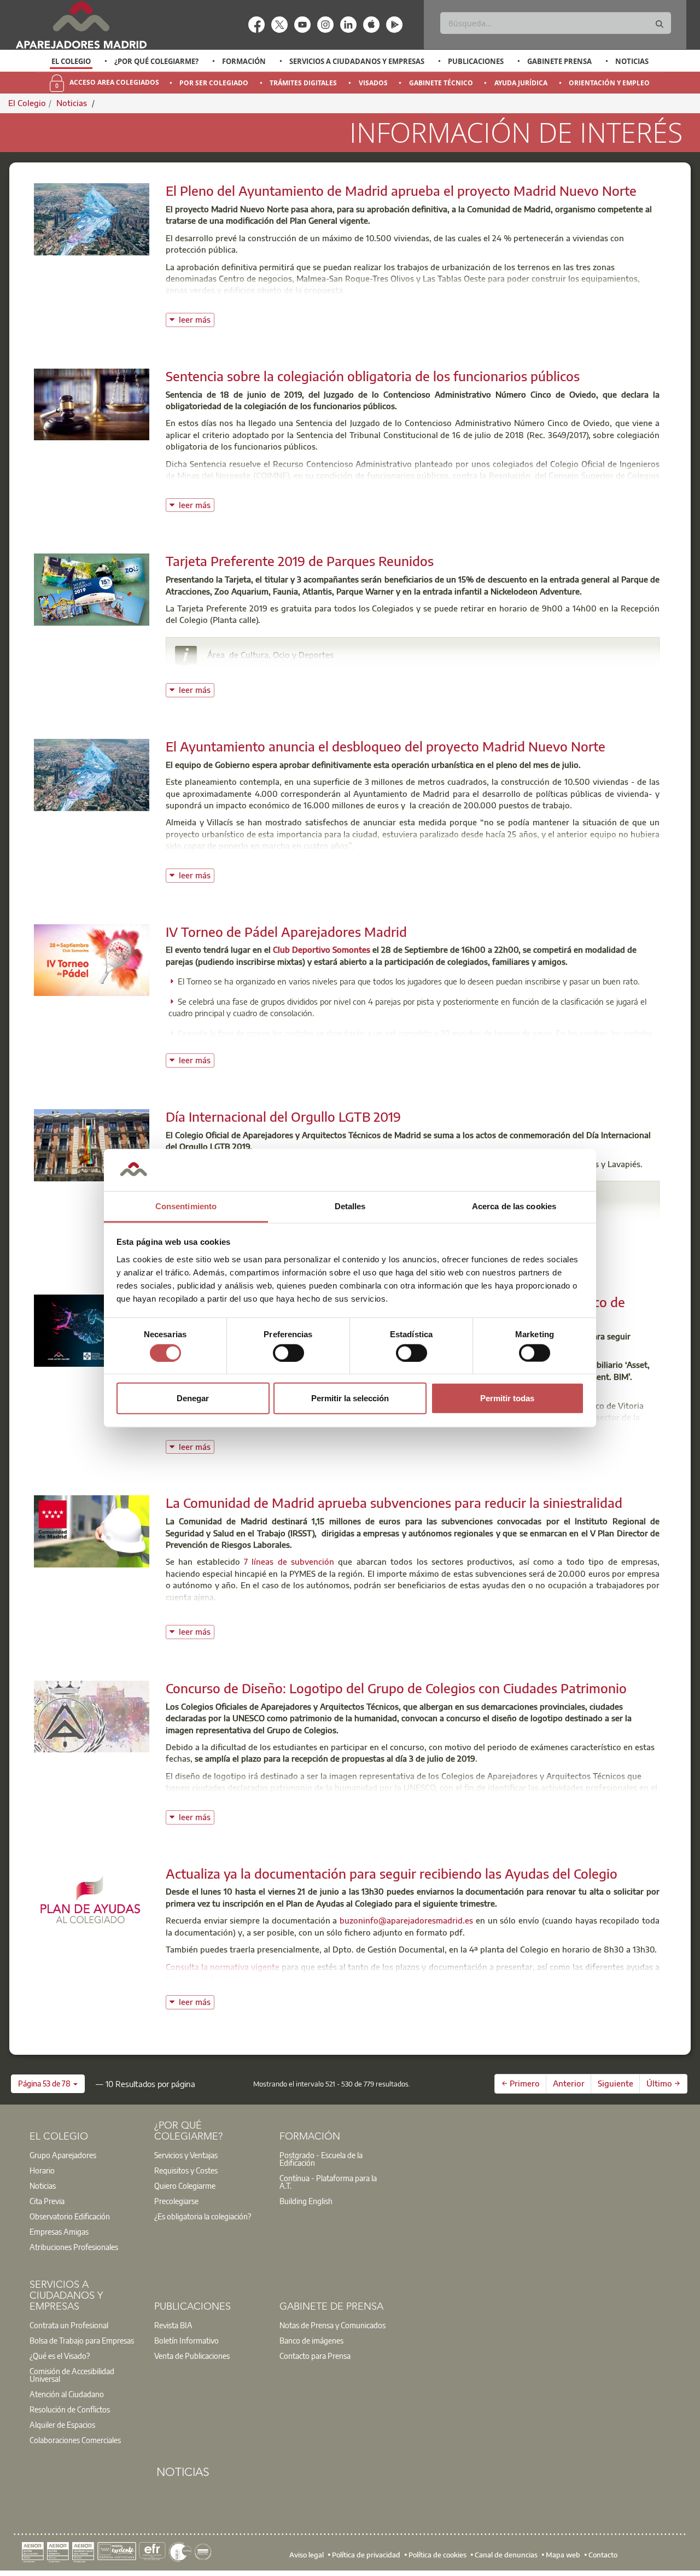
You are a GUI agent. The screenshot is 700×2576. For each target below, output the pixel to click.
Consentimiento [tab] (186, 1206)
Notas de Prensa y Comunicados (332, 2325)
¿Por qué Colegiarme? (156, 61)
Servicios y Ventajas (186, 2155)
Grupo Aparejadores (63, 2155)
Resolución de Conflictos (70, 2409)
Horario (42, 2170)
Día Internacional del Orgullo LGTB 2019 (283, 1116)
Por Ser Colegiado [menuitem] (214, 83)
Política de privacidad (366, 2554)
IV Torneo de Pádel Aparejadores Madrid (286, 931)
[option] (71, 61)
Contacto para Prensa (315, 2356)
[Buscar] (660, 24)
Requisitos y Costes (186, 2170)
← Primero (521, 2083)
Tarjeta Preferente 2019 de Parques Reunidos (300, 561)
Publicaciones (476, 61)
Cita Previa (47, 2201)
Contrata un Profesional (69, 2325)
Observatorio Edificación (70, 2216)
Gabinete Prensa (559, 61)
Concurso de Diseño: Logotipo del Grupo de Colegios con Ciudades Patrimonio (396, 1688)
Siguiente (616, 2083)
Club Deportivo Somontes (322, 949)
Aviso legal (307, 2554)
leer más (197, 319)
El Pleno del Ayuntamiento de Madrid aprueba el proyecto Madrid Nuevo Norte (401, 190)
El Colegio (71, 61)
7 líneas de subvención (289, 1561)
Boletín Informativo (186, 2340)
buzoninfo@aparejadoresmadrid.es (406, 1920)
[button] (48, 2084)
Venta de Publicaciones (192, 2356)
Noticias (632, 61)
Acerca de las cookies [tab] (514, 1206)
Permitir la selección (350, 1398)
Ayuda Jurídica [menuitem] (521, 83)
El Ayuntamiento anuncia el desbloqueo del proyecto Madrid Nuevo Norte (386, 746)
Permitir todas (507, 1398)
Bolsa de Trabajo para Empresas (82, 2340)
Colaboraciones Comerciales (75, 2440)
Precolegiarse (176, 2201)
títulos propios (457, 1429)
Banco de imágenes (311, 2340)
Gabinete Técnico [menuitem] (441, 83)
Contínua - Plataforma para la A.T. (328, 2182)
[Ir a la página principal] (81, 25)
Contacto (603, 2554)
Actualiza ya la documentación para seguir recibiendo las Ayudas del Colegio (392, 1873)
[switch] (288, 1353)
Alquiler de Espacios (62, 2425)
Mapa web (563, 2554)
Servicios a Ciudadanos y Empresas (357, 61)
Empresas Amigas (59, 2231)
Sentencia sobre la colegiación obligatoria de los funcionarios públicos (373, 376)
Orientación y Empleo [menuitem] (609, 83)
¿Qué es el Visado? (60, 2356)
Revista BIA (173, 2325)
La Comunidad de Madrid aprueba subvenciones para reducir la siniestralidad (394, 1502)
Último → (663, 2083)
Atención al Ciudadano (67, 2394)
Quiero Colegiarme (185, 2185)
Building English (306, 2201)
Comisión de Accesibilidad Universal (72, 2375)
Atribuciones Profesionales (74, 2247)
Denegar (193, 1398)
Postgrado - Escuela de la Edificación (321, 2159)
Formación (244, 61)
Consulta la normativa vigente (223, 1967)
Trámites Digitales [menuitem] (303, 83)
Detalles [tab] (350, 1206)
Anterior (569, 2083)
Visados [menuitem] (373, 83)
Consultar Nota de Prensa (214, 863)
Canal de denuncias (506, 2554)
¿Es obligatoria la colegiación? (203, 2216)
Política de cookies (437, 2554)
